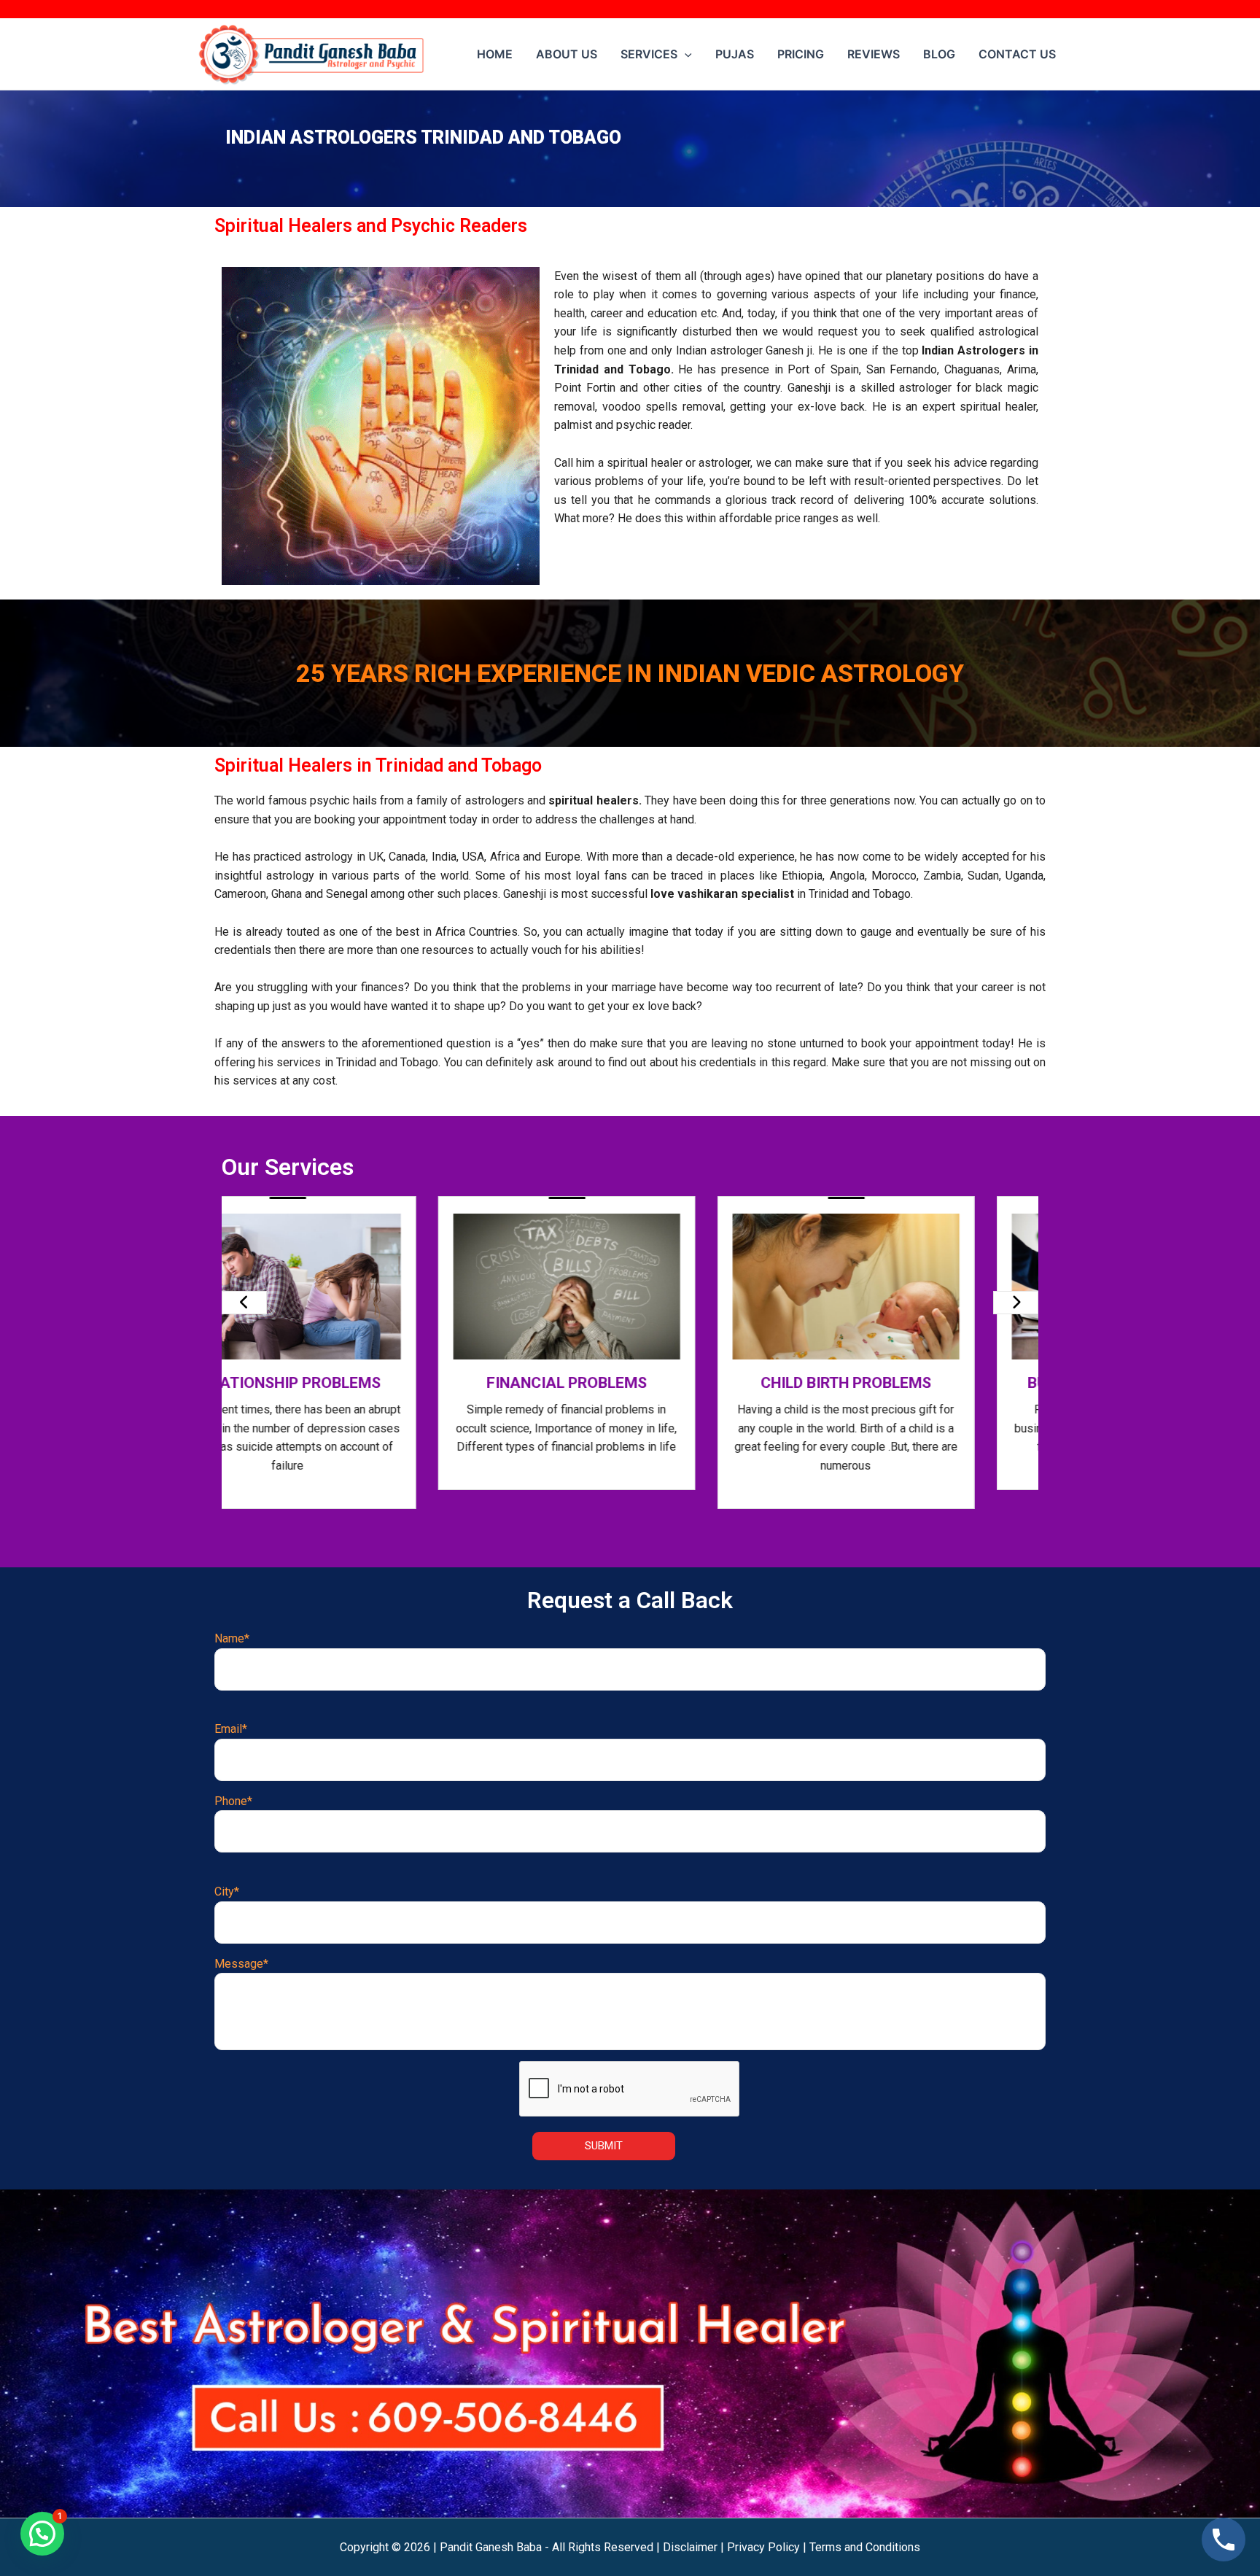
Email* (231, 1729)
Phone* (233, 1801)
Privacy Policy (763, 2547)
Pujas (735, 54)
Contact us (1017, 54)
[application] (685, 54)
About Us (567, 54)
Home (495, 54)
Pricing (801, 54)
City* (227, 1892)
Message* (241, 1964)
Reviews (874, 54)
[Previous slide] (244, 1303)
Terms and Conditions (865, 2547)
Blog (939, 54)
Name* (232, 1638)
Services (649, 54)
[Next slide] (1016, 1303)
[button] (42, 2534)
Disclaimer (690, 2547)
